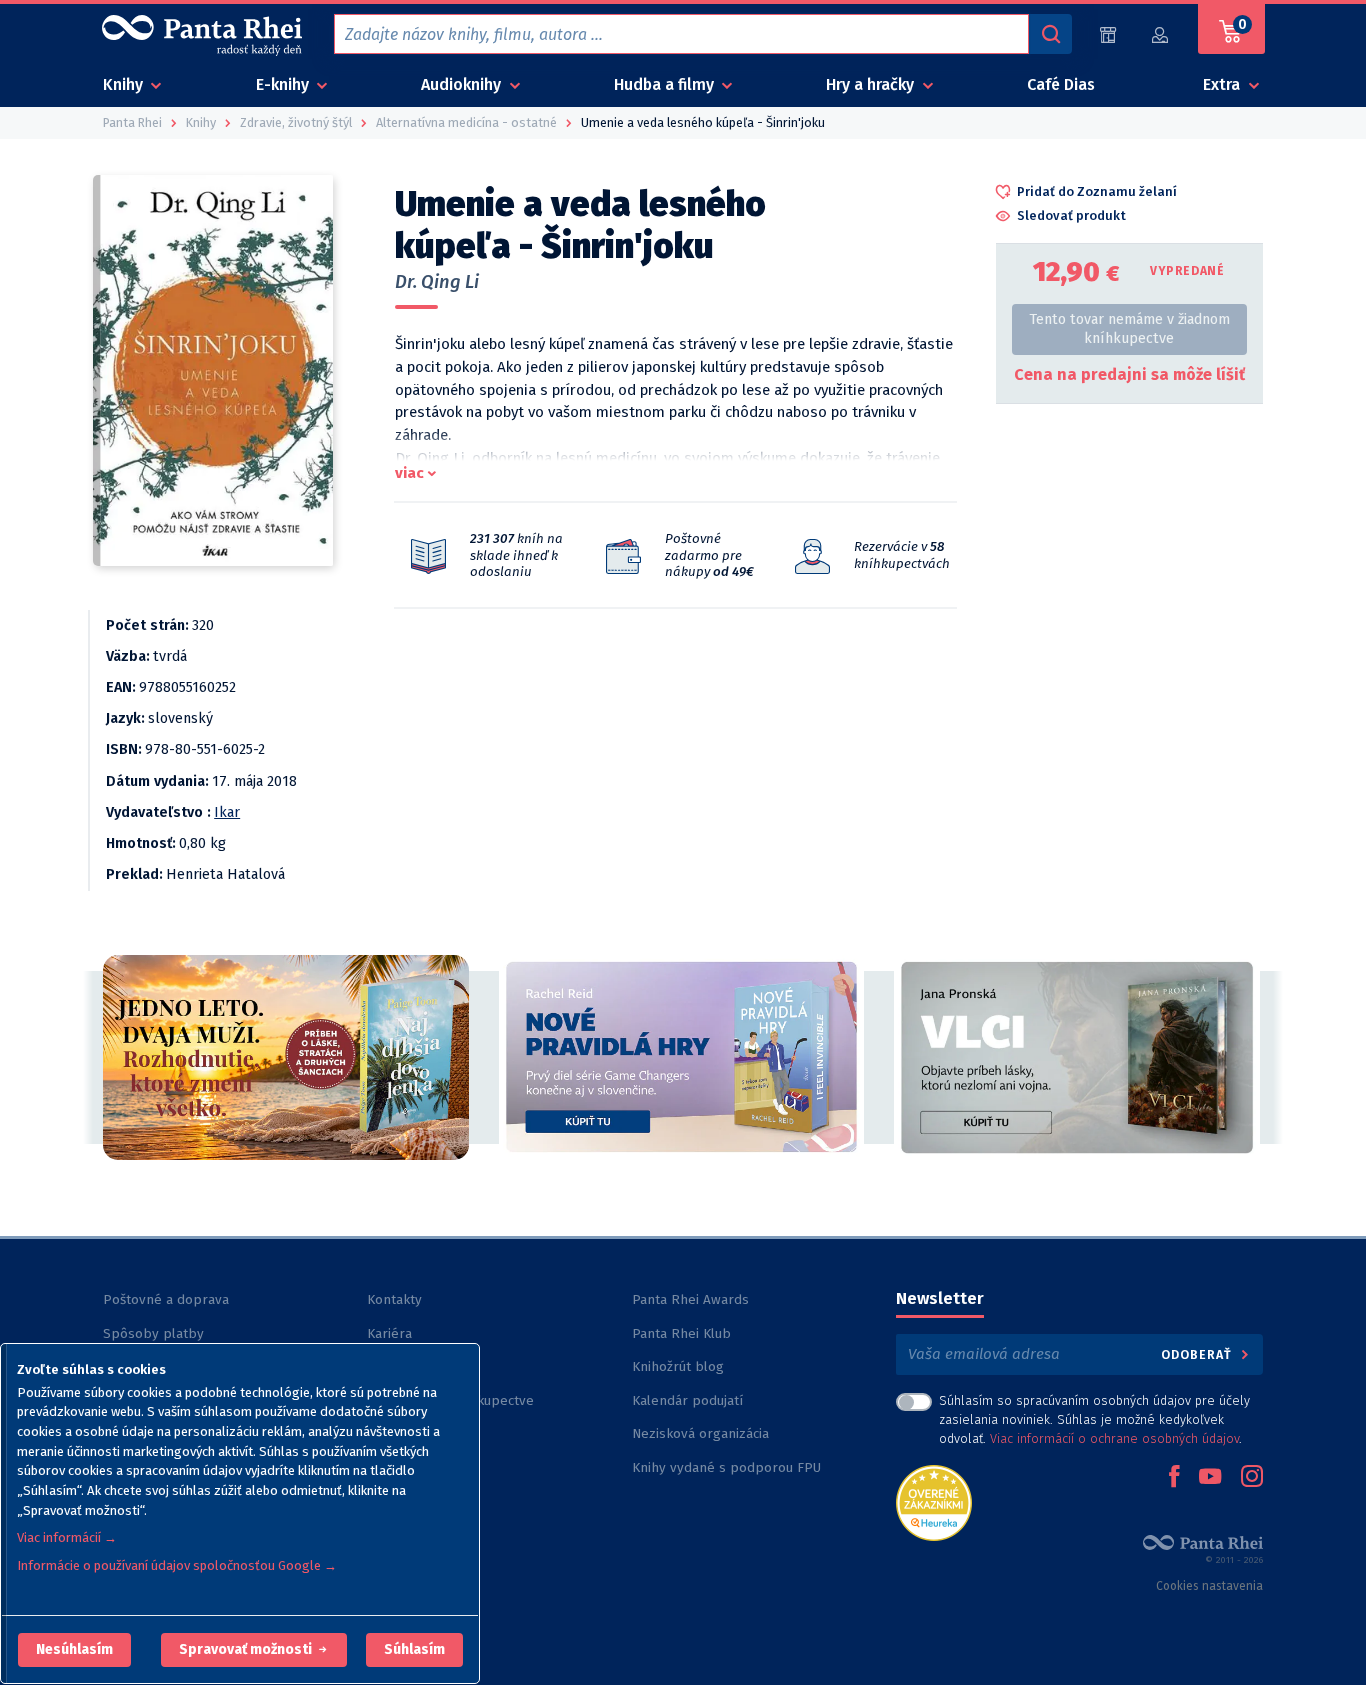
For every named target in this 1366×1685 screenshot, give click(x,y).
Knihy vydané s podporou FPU (726, 1467)
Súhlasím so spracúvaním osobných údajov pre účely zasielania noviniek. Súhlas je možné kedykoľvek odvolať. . (1094, 1419)
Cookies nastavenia (1209, 1586)
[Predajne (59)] (1108, 34)
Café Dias (1061, 84)
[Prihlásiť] (1161, 34)
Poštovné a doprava (166, 1299)
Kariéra (389, 1333)
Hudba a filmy (666, 84)
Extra (1223, 84)
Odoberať (1198, 1354)
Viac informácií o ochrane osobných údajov (1114, 1438)
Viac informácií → (67, 1537)
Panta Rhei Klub (681, 1333)
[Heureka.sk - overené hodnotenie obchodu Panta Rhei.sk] (934, 1501)
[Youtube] (1210, 1478)
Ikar (227, 812)
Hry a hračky (872, 84)
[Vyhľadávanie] (1050, 34)
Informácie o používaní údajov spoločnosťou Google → (177, 1565)
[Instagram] (1252, 1478)
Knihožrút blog (678, 1366)
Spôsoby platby (153, 1333)
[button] (74, 1650)
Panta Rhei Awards (690, 1299)
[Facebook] (1174, 1478)
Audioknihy (463, 84)
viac (409, 473)
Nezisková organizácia (700, 1433)
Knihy (125, 84)
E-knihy (284, 84)
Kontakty (394, 1299)
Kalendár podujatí (687, 1400)
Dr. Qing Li (437, 282)
